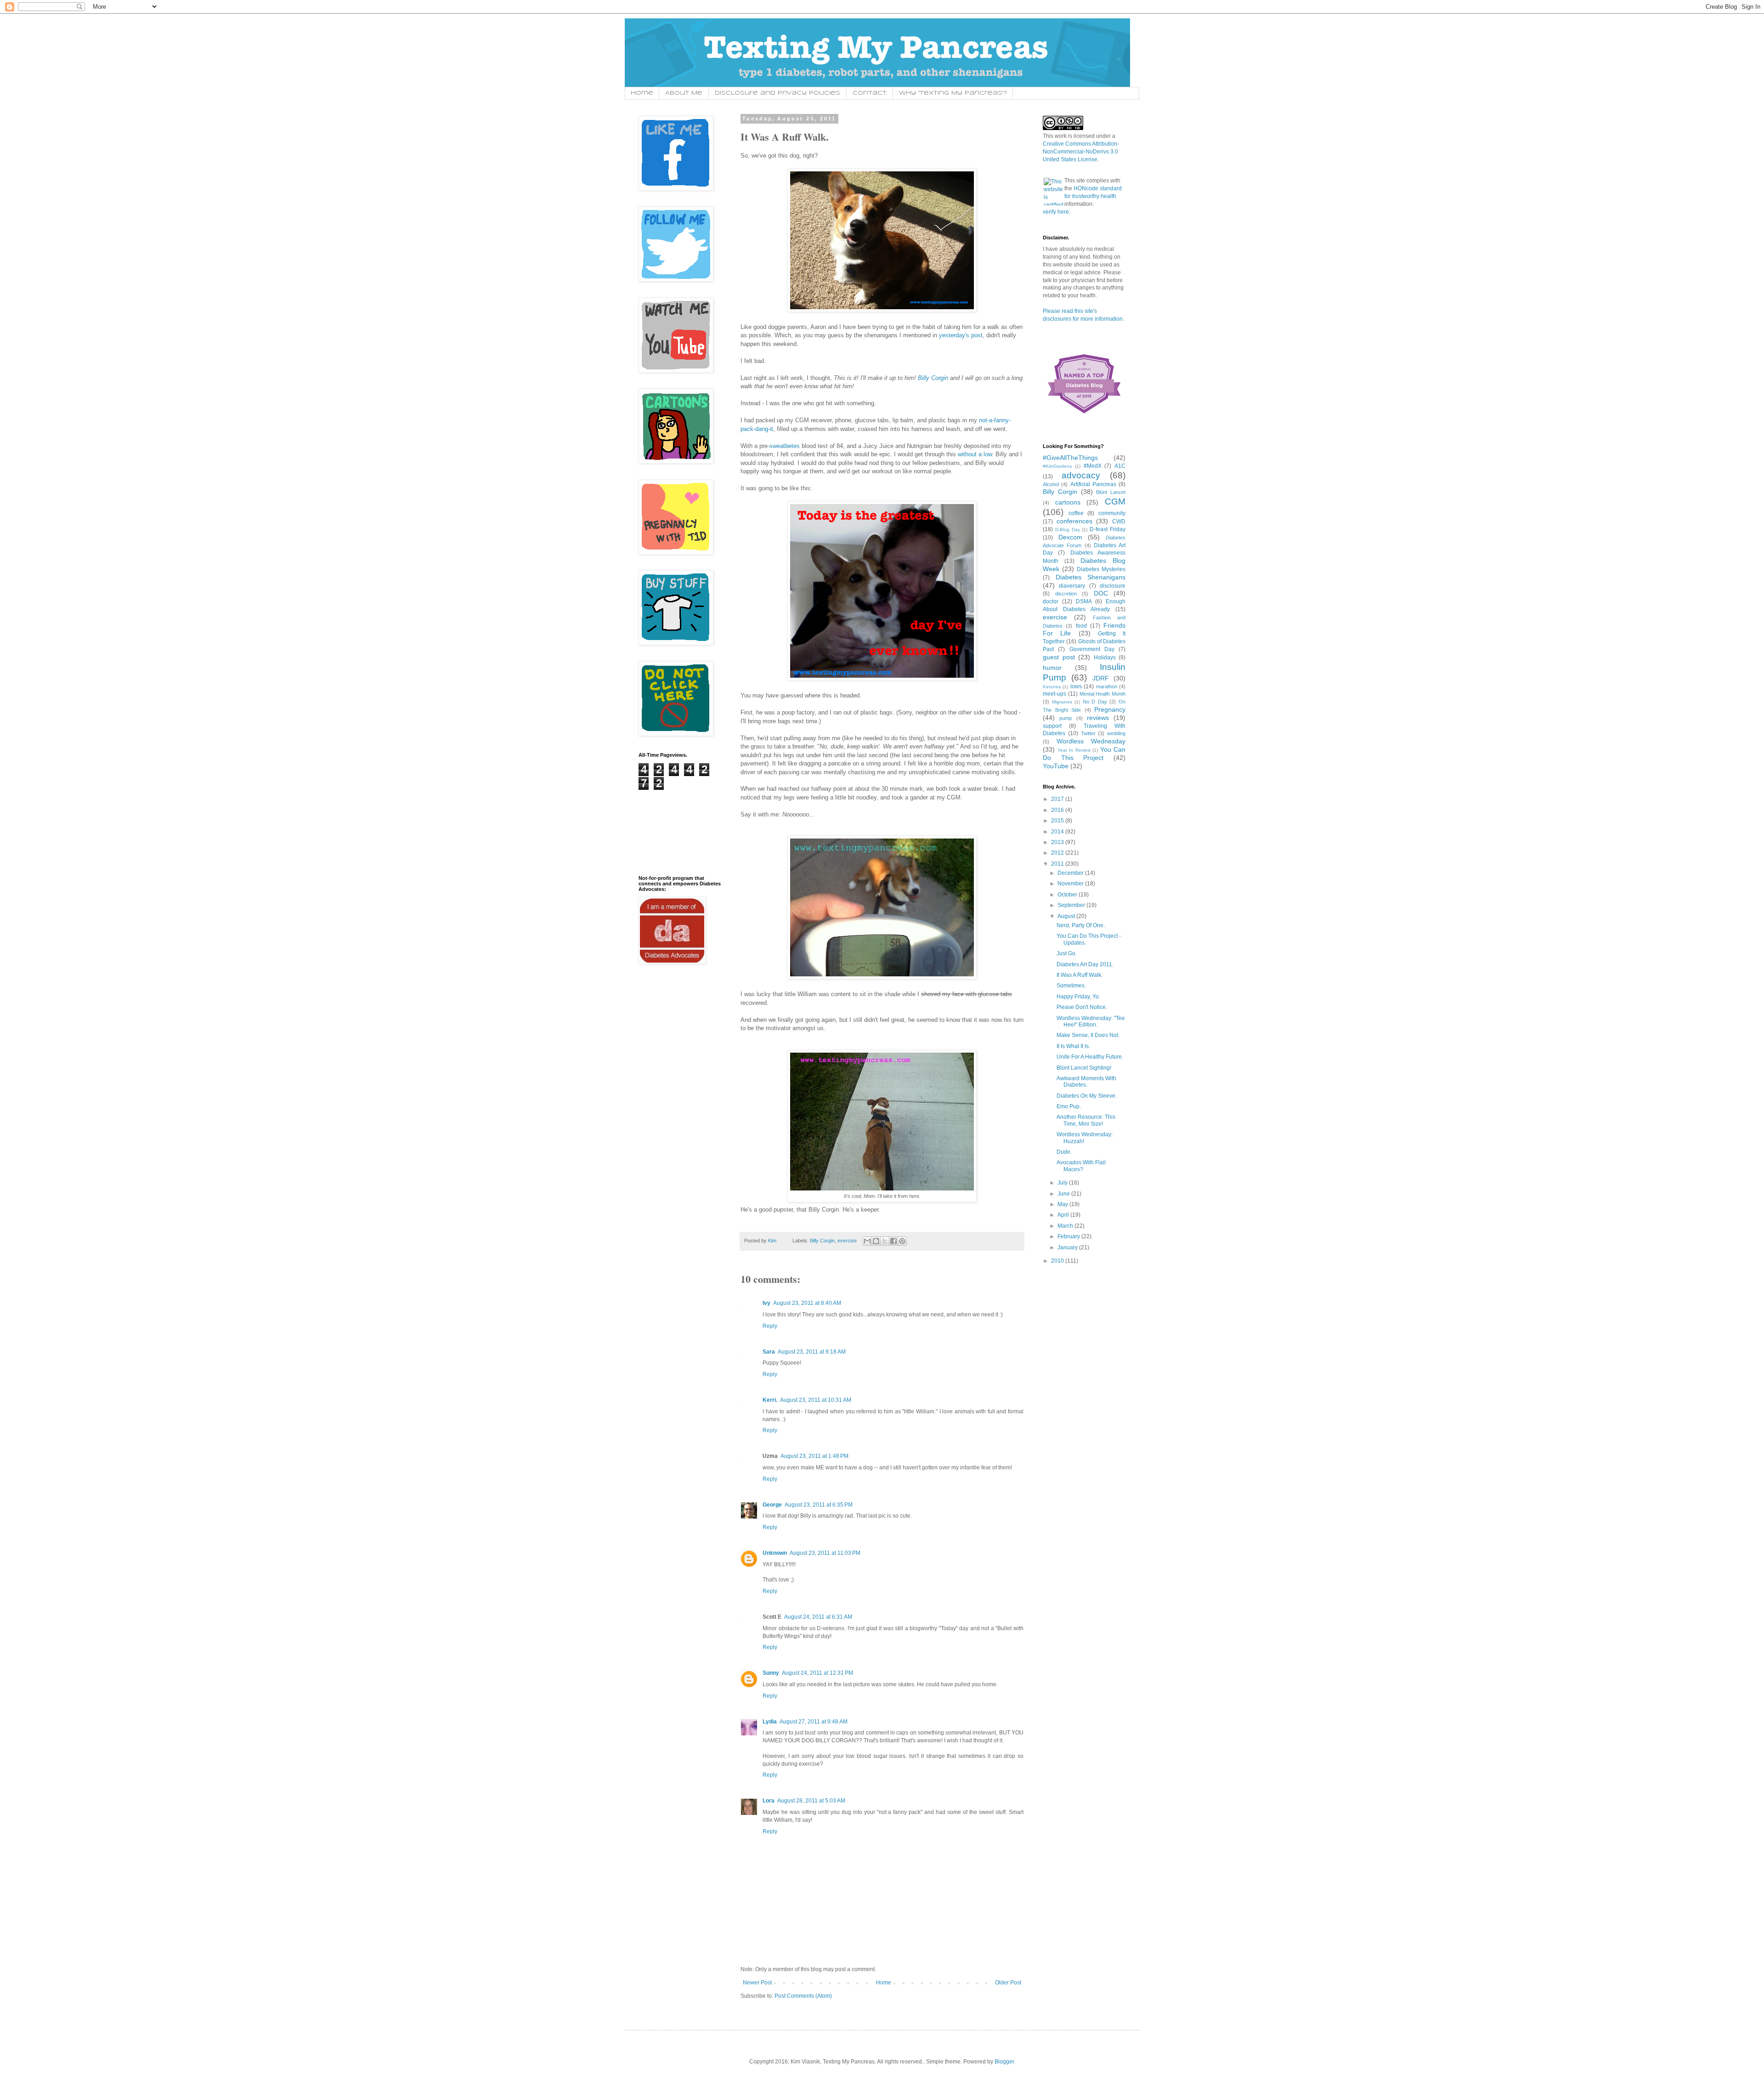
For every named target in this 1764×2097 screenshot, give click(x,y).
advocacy (1081, 475)
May (1063, 1204)
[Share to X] (885, 1241)
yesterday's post (961, 335)
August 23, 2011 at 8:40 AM (807, 1303)
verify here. (1057, 212)
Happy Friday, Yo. (1078, 997)
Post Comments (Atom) (803, 1996)
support (1052, 726)
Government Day (1092, 649)
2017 (1058, 799)
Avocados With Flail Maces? (1081, 1166)
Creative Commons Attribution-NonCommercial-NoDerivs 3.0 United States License (1081, 152)
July (1063, 1183)
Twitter (1088, 733)
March (1066, 1226)
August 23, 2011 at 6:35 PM (819, 1505)
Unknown (775, 1553)
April (1064, 1215)
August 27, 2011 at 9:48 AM (814, 1722)
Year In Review (1074, 750)
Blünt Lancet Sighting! (1084, 1068)
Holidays (1105, 657)
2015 (1058, 821)
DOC (1101, 593)
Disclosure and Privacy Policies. (778, 93)
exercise (847, 1241)
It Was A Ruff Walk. (1080, 975)
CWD (1119, 521)
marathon (1107, 686)
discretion (1066, 594)
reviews (1098, 718)
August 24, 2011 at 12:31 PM (817, 1673)
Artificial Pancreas (1093, 484)
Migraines (1062, 702)
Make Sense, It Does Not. (1088, 1035)
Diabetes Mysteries (1101, 569)
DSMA (1084, 601)
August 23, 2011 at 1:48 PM (814, 1456)
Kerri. (770, 1400)
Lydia (770, 1722)
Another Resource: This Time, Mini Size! (1086, 1120)
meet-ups (1054, 694)
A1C (1120, 466)
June (1064, 1194)
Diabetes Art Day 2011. (1085, 964)
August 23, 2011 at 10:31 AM (816, 1400)
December (1071, 873)
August (1067, 916)
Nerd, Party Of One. (1081, 925)
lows (1076, 686)
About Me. (684, 93)
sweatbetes (785, 446)
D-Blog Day (1068, 530)
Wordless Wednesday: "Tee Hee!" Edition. (1091, 1021)
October (1068, 895)
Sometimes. (1071, 986)
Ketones (1052, 687)
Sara (769, 1352)
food (1081, 626)
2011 (1058, 864)
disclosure (1113, 586)
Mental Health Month (1103, 694)
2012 (1058, 853)
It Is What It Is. (1073, 1046)
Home (642, 93)
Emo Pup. (1069, 1106)
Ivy (766, 1303)
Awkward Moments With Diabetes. (1086, 1082)
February (1069, 1236)
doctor (1051, 601)
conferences (1074, 521)
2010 (1058, 1261)
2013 (1058, 842)
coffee (1076, 513)
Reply (770, 1326)
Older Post (1008, 1983)
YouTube (1056, 766)
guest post (1059, 657)
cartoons (1068, 502)
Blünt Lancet (1111, 492)
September (1072, 905)
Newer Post (757, 1983)
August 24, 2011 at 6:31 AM (818, 1617)
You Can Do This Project (1084, 754)
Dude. (1064, 1152)
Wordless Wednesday (1091, 741)
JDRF (1101, 678)
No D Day (1095, 702)
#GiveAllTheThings (1070, 458)
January (1068, 1247)
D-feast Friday (1108, 529)
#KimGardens (1057, 466)
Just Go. (1067, 953)
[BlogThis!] (876, 1241)
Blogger (1004, 2062)
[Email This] (867, 1241)
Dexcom (1070, 537)
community (1112, 513)
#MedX (1093, 466)
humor (1052, 668)
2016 (1058, 810)
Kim (773, 1241)
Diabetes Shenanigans (1091, 577)
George (772, 1505)
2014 (1058, 832)
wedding (1116, 733)
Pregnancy (1110, 709)
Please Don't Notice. (1082, 1007)
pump (1066, 718)
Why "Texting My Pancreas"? (953, 93)
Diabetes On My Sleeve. (1087, 1096)
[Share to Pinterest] (902, 1241)
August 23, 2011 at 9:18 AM (812, 1352)
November (1071, 884)
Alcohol (1051, 484)
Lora (769, 1801)
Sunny (771, 1673)
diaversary (1072, 586)
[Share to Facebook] (893, 1241)
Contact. (870, 93)
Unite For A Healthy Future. (1090, 1057)
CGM (1115, 502)
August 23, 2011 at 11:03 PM (825, 1553)
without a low (975, 454)
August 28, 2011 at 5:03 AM (811, 1801)
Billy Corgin (933, 378)
